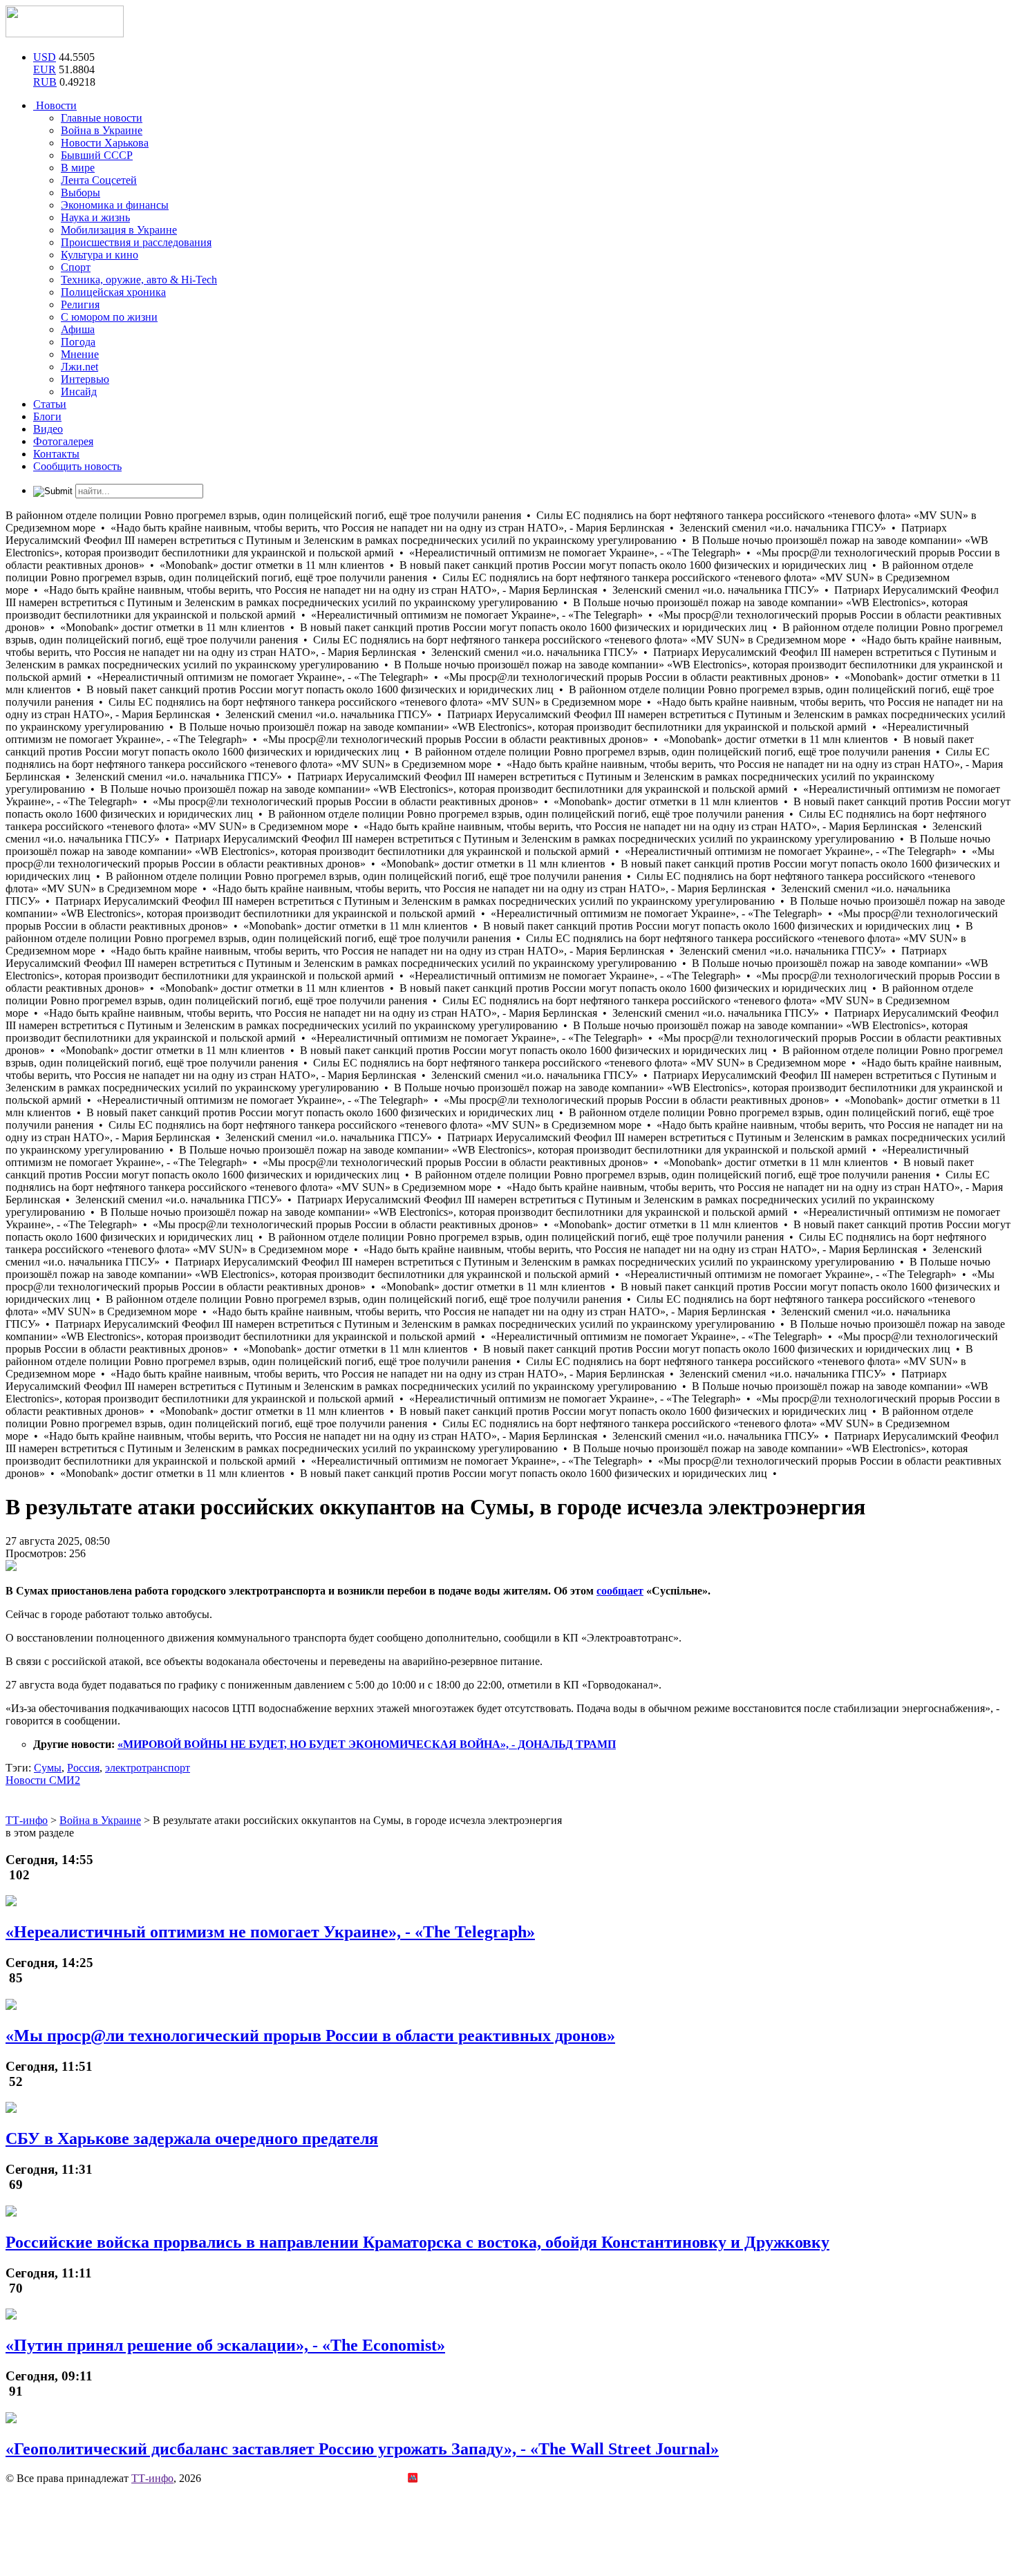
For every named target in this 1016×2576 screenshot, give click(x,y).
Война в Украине (102, 130)
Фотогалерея (63, 441)
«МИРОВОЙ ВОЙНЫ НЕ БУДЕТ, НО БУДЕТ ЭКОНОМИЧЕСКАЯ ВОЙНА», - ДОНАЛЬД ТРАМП (367, 1744)
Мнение (80, 354)
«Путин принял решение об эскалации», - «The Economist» (225, 2345)
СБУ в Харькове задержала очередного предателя (192, 2138)
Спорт (76, 267)
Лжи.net (79, 367)
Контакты (56, 454)
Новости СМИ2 (43, 1780)
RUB (45, 82)
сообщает (620, 1591)
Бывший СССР (97, 155)
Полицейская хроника (113, 292)
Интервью (85, 379)
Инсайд (79, 392)
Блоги (47, 416)
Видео (48, 429)
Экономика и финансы (115, 205)
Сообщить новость (77, 466)
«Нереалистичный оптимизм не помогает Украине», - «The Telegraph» (270, 1932)
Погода (78, 342)
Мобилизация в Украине (119, 230)
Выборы (81, 192)
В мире (78, 168)
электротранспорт (148, 1768)
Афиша (78, 329)
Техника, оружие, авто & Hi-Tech (139, 280)
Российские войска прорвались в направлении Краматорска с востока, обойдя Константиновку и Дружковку (417, 2242)
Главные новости (102, 118)
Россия (83, 1768)
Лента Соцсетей (99, 180)
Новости (55, 105)
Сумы (48, 1768)
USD (45, 57)
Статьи (50, 404)
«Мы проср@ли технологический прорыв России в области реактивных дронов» (310, 2036)
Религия (80, 304)
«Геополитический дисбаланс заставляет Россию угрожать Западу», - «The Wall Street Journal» (362, 2449)
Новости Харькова (105, 143)
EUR (45, 69)
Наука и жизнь (95, 217)
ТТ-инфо (152, 2478)
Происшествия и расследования (136, 242)
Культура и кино (100, 255)
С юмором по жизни (109, 317)
